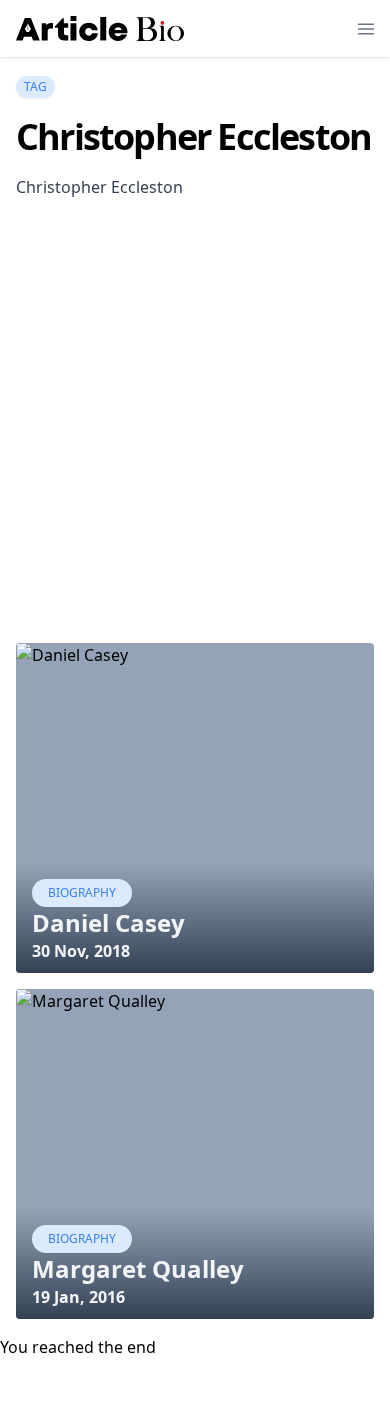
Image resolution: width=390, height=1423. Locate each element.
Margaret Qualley (138, 1268)
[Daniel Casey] (195, 808)
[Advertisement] (195, 442)
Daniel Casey (108, 922)
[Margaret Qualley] (195, 1154)
